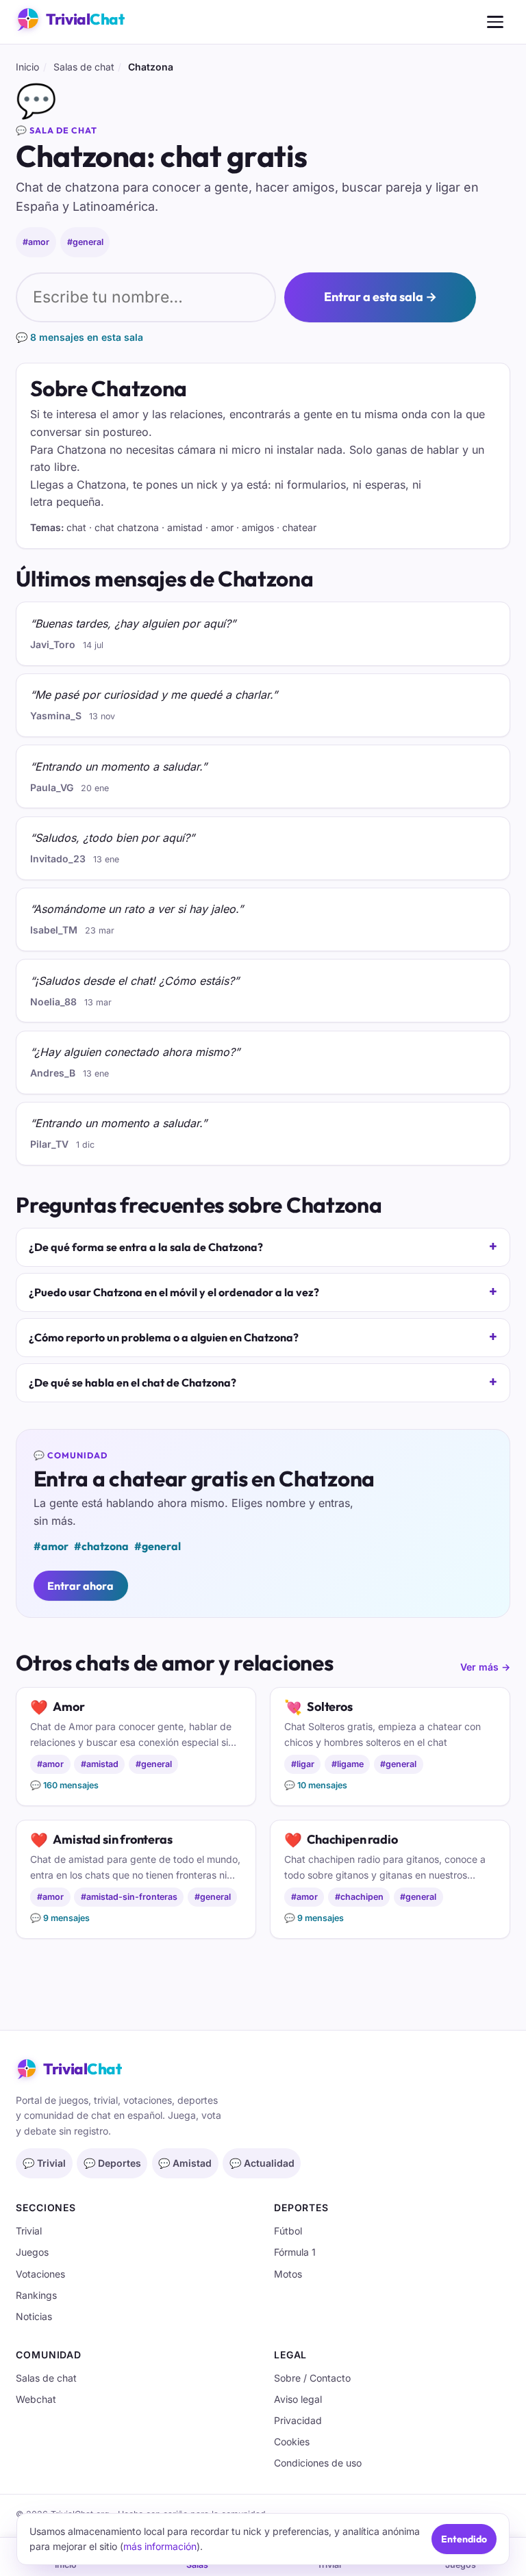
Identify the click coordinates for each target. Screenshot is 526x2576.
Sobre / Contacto (312, 2378)
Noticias (34, 2316)
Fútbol (288, 2231)
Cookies (292, 2442)
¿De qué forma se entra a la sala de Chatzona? (146, 1247)
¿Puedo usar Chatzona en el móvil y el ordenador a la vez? (174, 1292)
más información (160, 2546)
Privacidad (298, 2420)
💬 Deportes (112, 2163)
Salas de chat (84, 67)
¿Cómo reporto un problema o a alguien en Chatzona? (164, 1337)
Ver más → (485, 1667)
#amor (36, 242)
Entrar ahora (80, 1586)
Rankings (36, 2295)
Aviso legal (298, 2399)
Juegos (32, 2252)
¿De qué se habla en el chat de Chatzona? (133, 1382)
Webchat (36, 2399)
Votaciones (40, 2274)
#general (85, 242)
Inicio (27, 67)
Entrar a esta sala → (380, 297)
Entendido (464, 2539)
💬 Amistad (185, 2163)
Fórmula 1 (295, 2252)
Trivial (29, 2231)
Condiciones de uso (318, 2463)
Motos (288, 2274)
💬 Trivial (44, 2163)
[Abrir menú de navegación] (495, 22)
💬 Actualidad (262, 2163)
